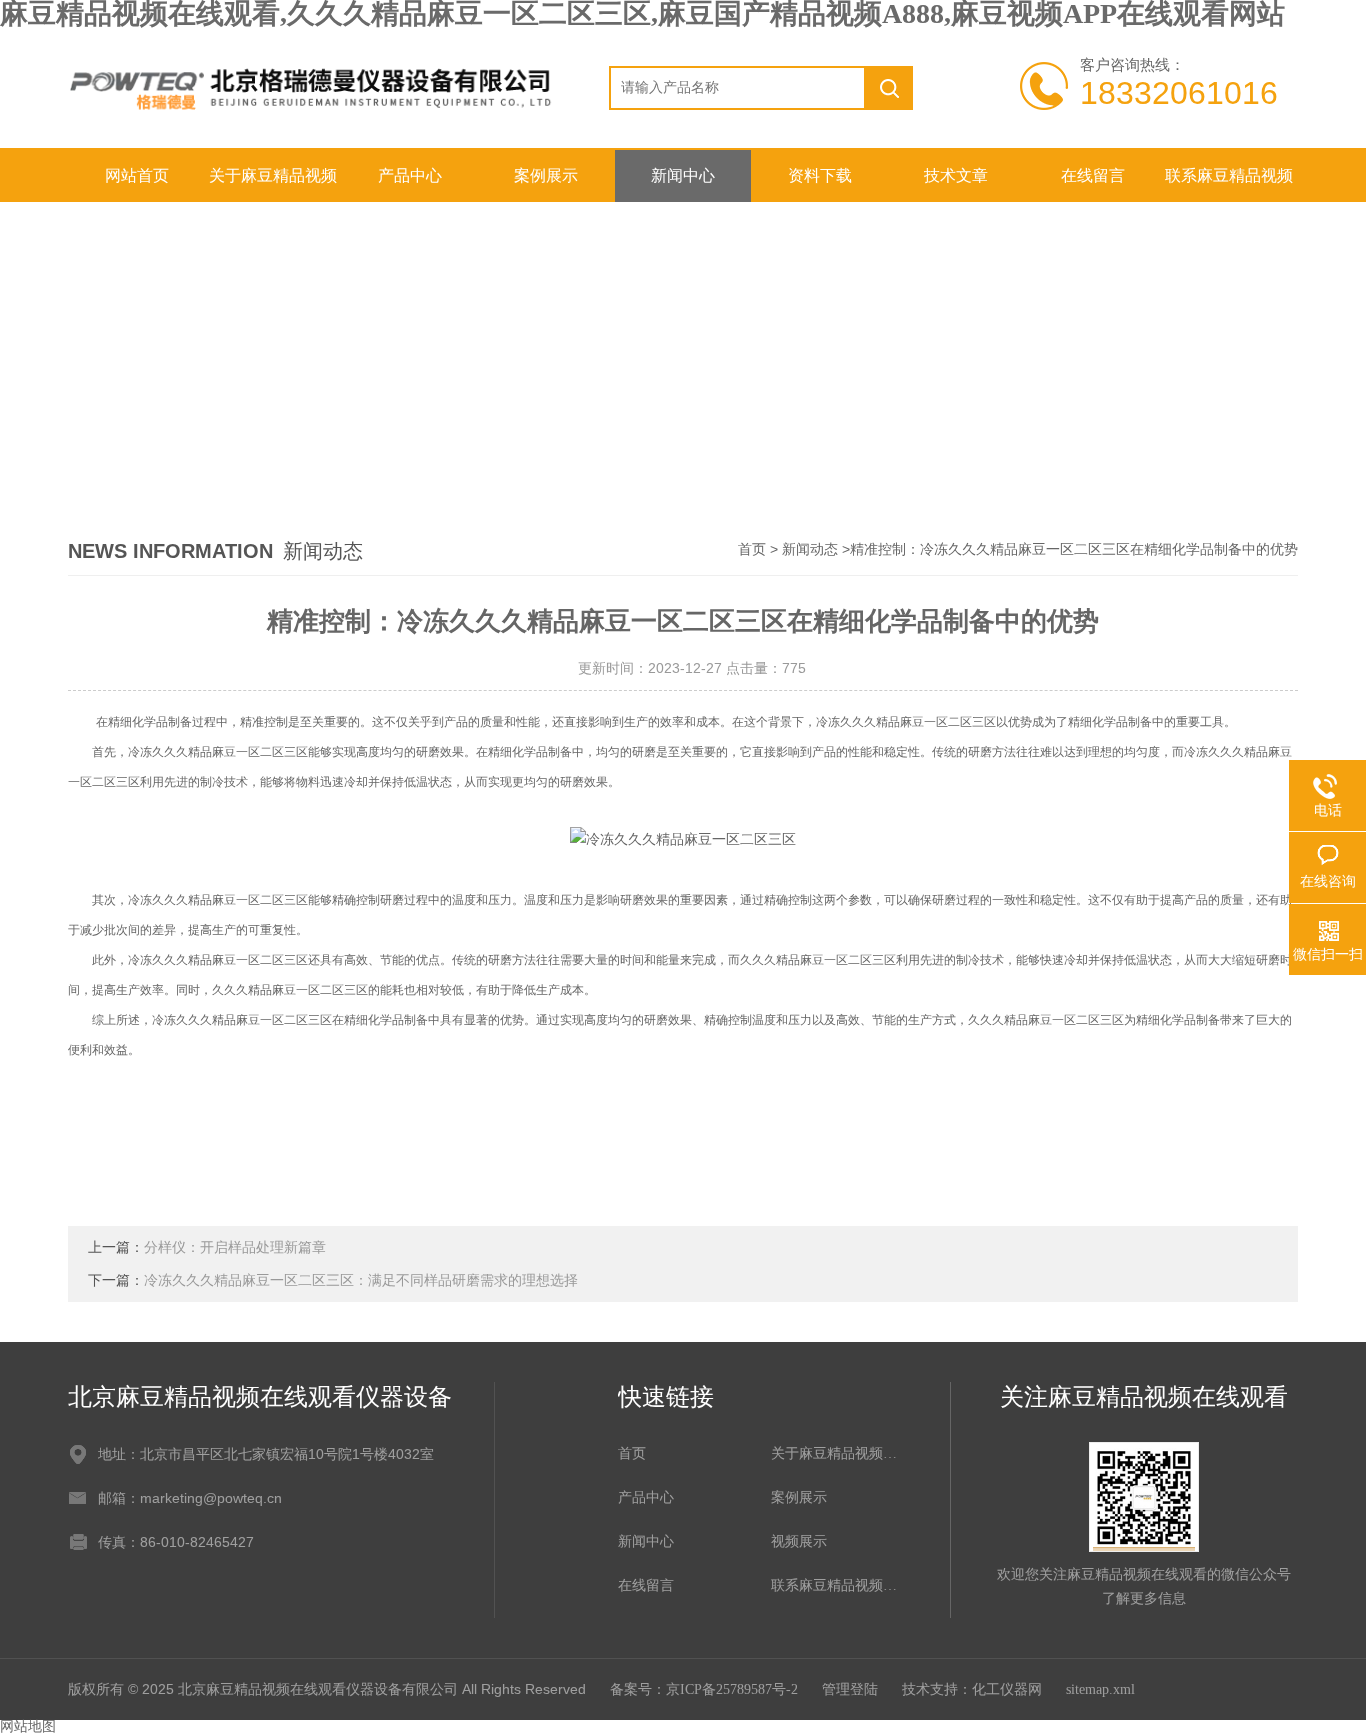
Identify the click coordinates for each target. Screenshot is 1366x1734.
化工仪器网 (1007, 1689)
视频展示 (799, 1541)
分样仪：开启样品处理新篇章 (235, 1247)
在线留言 (1093, 175)
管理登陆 (850, 1689)
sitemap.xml (1100, 1689)
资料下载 (820, 175)
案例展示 (546, 175)
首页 (752, 549)
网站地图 (28, 1726)
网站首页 (137, 175)
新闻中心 (683, 175)
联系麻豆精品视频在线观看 (1229, 184)
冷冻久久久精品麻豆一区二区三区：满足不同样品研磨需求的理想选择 (361, 1280)
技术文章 (956, 175)
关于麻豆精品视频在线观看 (273, 184)
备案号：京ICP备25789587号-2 (704, 1689)
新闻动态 (810, 549)
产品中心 (410, 175)
